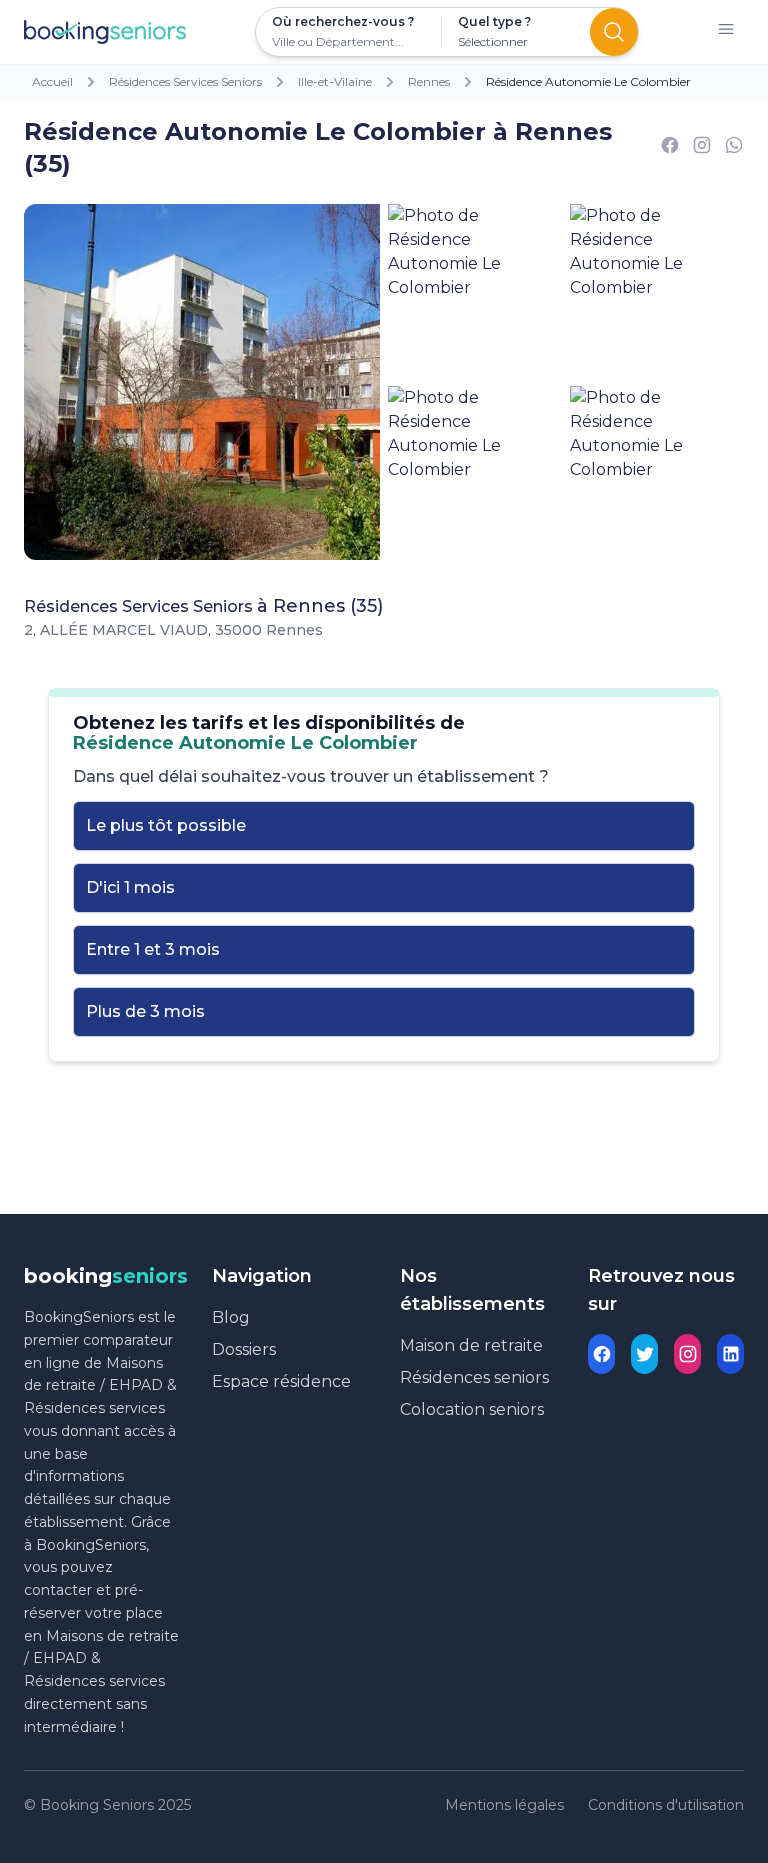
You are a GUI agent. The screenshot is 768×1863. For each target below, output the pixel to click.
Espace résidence (281, 1381)
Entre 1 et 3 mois (153, 949)
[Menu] (726, 32)
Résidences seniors (474, 1377)
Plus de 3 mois (145, 1011)
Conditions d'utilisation (666, 1805)
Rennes (429, 81)
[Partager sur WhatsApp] (734, 148)
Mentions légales (504, 1805)
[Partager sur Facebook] (670, 148)
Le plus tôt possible (166, 825)
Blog (231, 1317)
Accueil (52, 81)
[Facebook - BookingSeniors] (601, 1354)
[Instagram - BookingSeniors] (687, 1354)
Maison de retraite (471, 1345)
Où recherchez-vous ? (343, 21)
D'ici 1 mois (130, 887)
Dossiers (244, 1349)
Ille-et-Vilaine (335, 81)
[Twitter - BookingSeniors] (644, 1354)
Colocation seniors (472, 1409)
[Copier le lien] (702, 148)
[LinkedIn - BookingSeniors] (730, 1354)
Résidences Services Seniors (185, 81)
